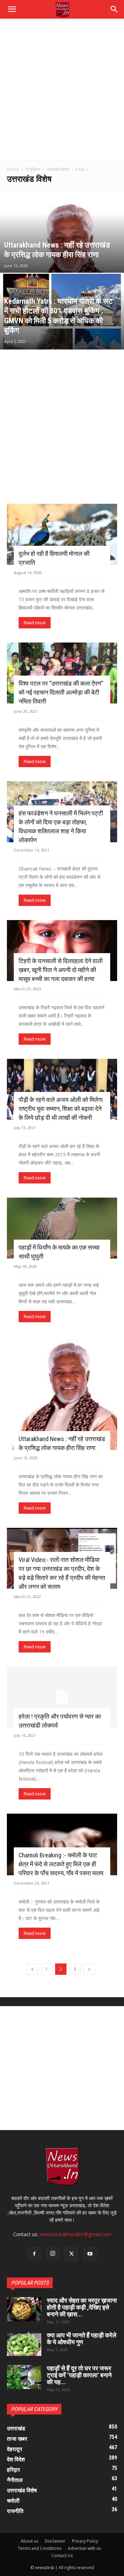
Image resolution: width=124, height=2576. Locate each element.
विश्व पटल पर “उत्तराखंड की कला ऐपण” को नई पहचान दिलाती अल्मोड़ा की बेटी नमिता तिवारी (61, 692)
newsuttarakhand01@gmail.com (75, 2234)
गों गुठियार (33, 169)
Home (13, 169)
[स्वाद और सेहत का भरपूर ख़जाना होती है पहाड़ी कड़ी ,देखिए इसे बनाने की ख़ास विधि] (24, 2309)
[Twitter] (71, 2254)
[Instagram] (53, 2254)
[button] (114, 9)
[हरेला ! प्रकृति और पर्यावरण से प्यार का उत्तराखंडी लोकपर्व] (62, 1697)
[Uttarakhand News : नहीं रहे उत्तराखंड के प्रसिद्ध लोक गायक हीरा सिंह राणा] (62, 261)
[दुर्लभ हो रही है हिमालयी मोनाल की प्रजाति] (62, 534)
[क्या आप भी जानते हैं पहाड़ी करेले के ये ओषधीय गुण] (24, 2344)
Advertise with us (84, 2548)
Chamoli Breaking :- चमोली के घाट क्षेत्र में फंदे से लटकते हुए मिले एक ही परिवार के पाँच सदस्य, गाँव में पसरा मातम (61, 1864)
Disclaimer (55, 2541)
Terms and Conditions (40, 2548)
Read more (35, 623)
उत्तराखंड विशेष (58, 169)
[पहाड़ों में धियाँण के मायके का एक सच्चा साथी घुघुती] (62, 1228)
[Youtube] (90, 2254)
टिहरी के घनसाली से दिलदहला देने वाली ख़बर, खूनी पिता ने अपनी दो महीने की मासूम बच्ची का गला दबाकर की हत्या (61, 970)
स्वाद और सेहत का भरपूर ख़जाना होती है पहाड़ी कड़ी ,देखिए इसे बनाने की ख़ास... (82, 2307)
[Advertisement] (62, 95)
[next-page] (89, 1969)
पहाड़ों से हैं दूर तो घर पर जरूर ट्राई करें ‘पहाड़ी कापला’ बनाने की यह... (79, 2375)
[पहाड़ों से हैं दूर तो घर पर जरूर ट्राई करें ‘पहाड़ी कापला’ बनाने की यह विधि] (24, 2377)
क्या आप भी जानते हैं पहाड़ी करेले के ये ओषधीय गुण (82, 2339)
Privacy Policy (85, 2541)
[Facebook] (34, 2254)
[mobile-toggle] (12, 9)
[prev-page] (32, 1969)
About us (29, 2541)
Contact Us (62, 2556)
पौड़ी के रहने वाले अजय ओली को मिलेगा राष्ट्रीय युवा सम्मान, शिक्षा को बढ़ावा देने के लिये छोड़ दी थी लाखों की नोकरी (61, 1109)
